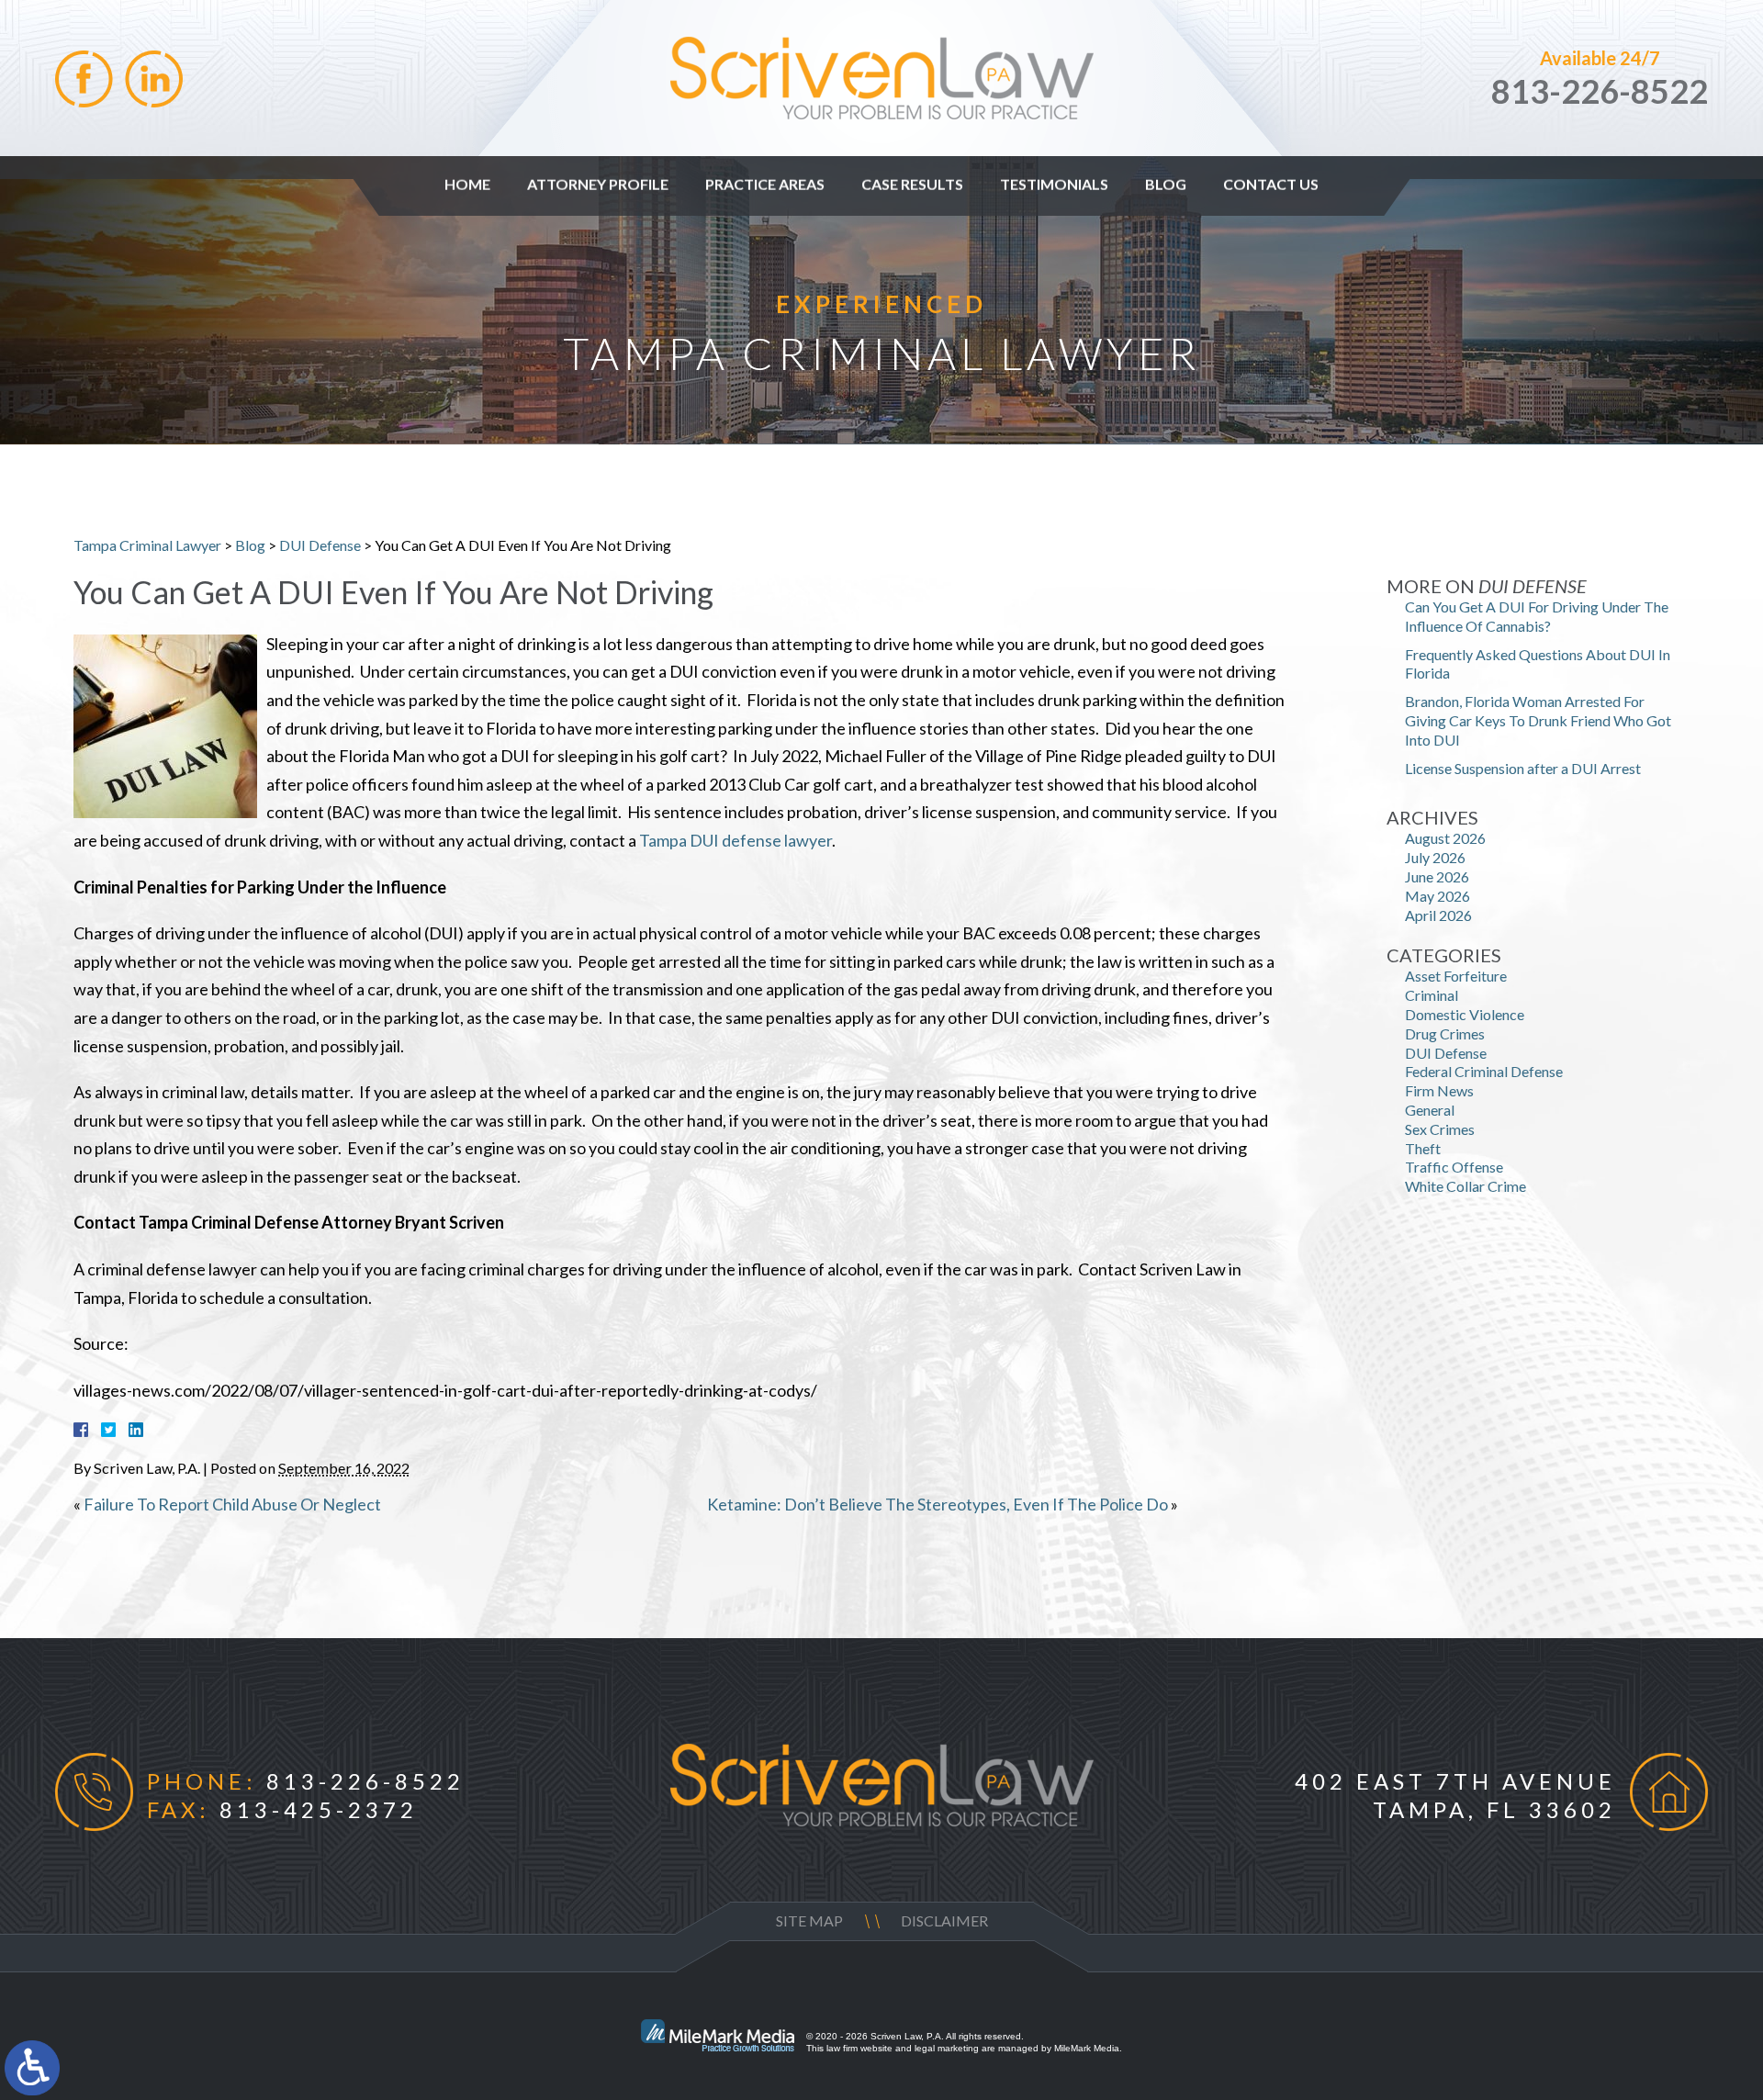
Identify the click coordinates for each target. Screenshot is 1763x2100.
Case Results (912, 184)
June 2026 (1437, 876)
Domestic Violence (1465, 1014)
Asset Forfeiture (1456, 976)
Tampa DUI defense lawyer (736, 840)
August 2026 (1445, 838)
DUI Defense (320, 545)
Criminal (1432, 995)
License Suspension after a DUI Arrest (1523, 768)
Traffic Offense (1454, 1167)
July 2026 (1435, 857)
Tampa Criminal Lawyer (147, 545)
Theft (1423, 1148)
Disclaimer (944, 1920)
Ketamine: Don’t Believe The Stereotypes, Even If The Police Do (938, 1504)
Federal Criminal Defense (1484, 1071)
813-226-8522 (1600, 91)
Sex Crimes (1440, 1129)
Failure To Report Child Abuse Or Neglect (232, 1504)
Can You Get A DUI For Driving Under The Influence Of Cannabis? (1537, 616)
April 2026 (1438, 915)
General (1430, 1110)
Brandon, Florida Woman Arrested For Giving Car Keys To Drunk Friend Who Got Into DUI (1538, 720)
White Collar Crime (1465, 1186)
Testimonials (1054, 184)
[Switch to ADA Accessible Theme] (32, 2068)
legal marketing (947, 2048)
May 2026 (1437, 896)
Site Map (809, 1920)
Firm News (1439, 1090)
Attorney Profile (598, 184)
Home (467, 184)
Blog (1166, 184)
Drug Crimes (1445, 1033)
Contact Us (1271, 184)
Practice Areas (765, 184)
